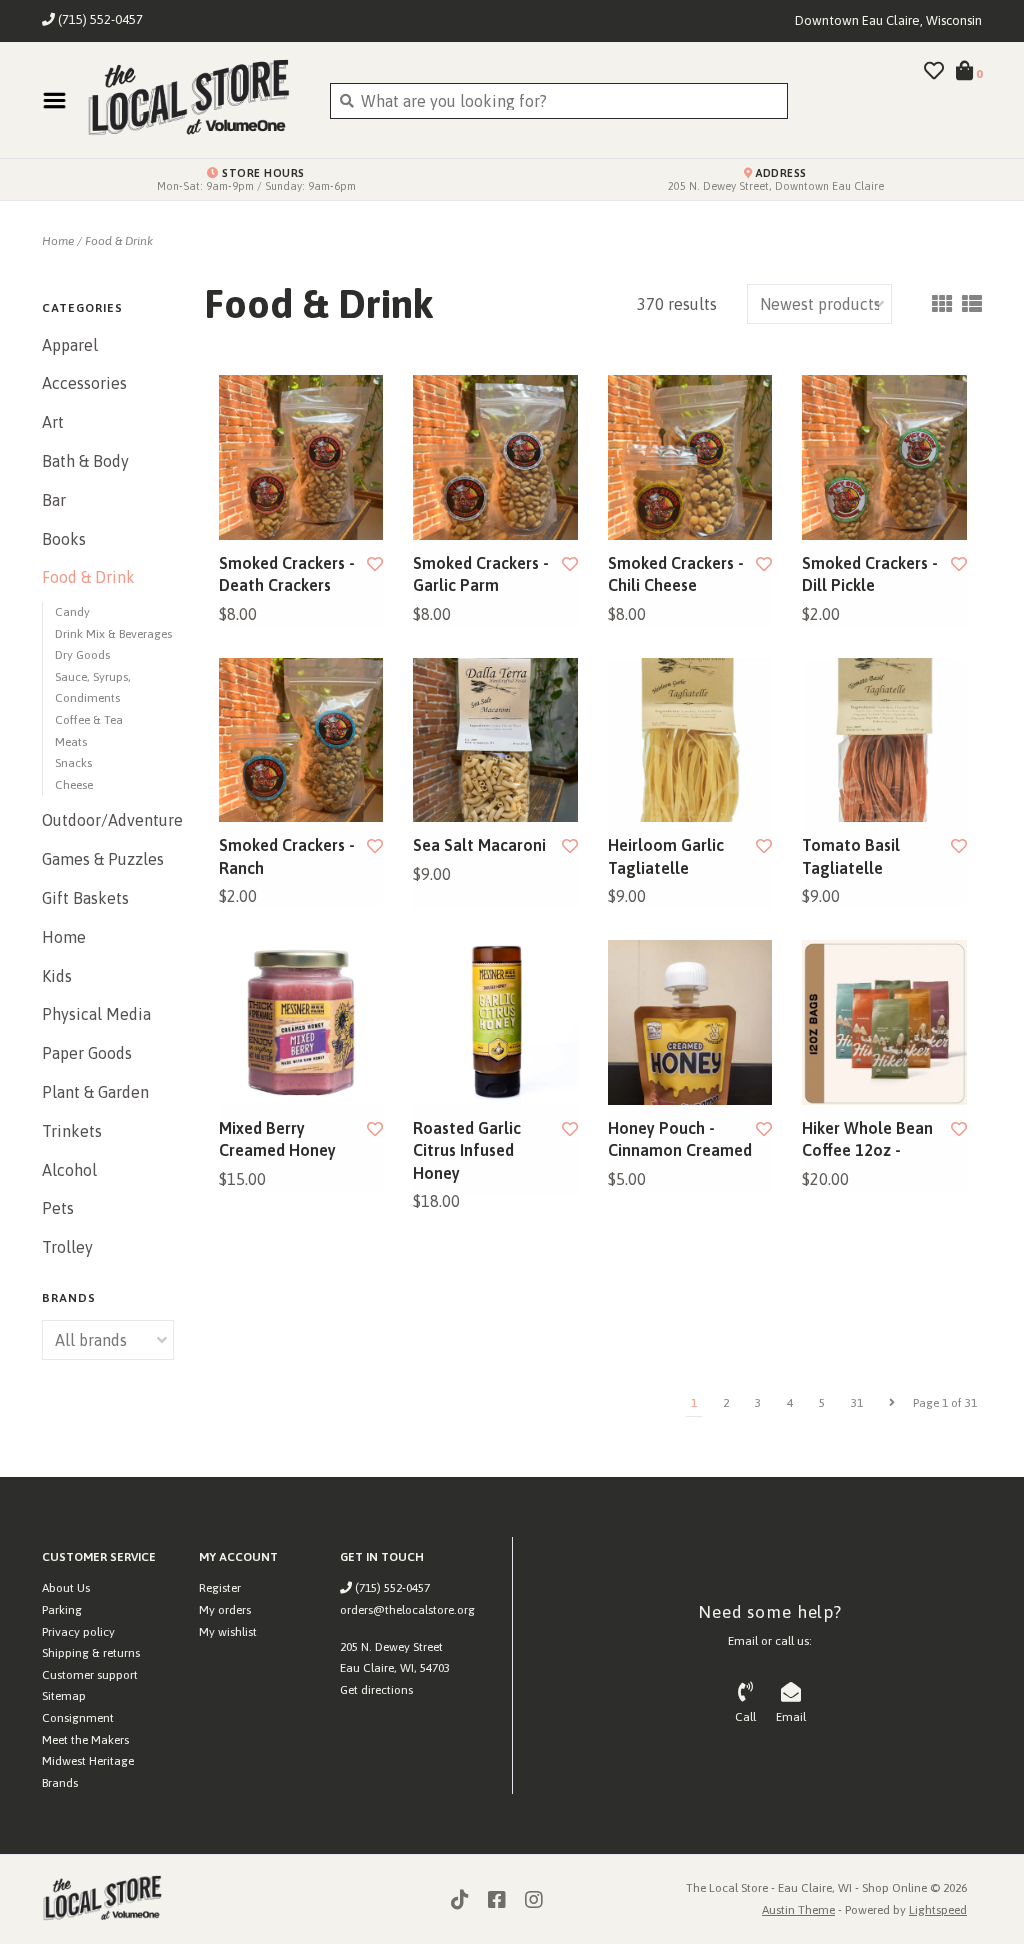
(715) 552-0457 (391, 1588)
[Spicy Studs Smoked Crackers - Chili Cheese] (690, 457)
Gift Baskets (85, 898)
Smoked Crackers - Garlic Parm (481, 574)
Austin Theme (798, 1910)
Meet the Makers (85, 1740)
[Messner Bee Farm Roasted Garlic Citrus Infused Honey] (495, 1022)
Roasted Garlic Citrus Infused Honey (467, 1150)
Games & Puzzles (103, 859)
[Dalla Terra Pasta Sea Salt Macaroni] (495, 740)
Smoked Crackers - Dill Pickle (870, 574)
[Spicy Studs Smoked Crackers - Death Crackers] (301, 457)
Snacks (73, 763)
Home (58, 241)
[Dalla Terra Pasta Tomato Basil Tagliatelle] (884, 740)
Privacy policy (78, 1632)
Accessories (84, 383)
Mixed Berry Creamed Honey (277, 1139)
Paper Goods (87, 1053)
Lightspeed (938, 1910)
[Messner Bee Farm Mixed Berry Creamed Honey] (301, 1022)
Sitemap (64, 1696)
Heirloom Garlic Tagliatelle (666, 856)
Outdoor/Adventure (108, 820)
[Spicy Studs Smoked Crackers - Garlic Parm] (495, 457)
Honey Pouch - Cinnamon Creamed (680, 1139)
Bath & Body (85, 461)
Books (64, 539)
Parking (62, 1610)
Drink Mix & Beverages (113, 634)
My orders (225, 1610)
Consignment (78, 1718)
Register (220, 1588)
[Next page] (892, 1403)
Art (53, 422)
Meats (71, 742)
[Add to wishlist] (375, 564)
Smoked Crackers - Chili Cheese (676, 574)
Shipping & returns (91, 1653)
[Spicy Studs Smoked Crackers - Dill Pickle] (884, 457)
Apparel (70, 345)
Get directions (376, 1690)
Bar (54, 500)
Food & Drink (119, 241)
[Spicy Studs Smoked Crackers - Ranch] (301, 740)
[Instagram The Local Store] (534, 1900)
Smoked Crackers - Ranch (287, 856)
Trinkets (72, 1131)
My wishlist (228, 1632)
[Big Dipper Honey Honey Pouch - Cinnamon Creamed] (690, 1022)
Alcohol (69, 1170)
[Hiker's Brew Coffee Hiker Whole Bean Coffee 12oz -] (884, 1022)
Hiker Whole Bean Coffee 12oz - (867, 1139)
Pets (58, 1208)
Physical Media (96, 1014)
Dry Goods (82, 655)
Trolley (67, 1247)
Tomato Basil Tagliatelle (851, 856)
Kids (57, 976)
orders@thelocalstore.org (407, 1610)
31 (857, 1403)
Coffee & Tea (89, 720)
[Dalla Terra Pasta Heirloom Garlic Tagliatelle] (690, 740)
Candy (72, 612)
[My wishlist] (934, 72)
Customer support (90, 1675)
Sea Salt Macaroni (479, 845)
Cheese (74, 785)
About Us (66, 1588)
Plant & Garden (95, 1092)
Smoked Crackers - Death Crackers (287, 574)
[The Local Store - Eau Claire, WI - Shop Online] (193, 100)
